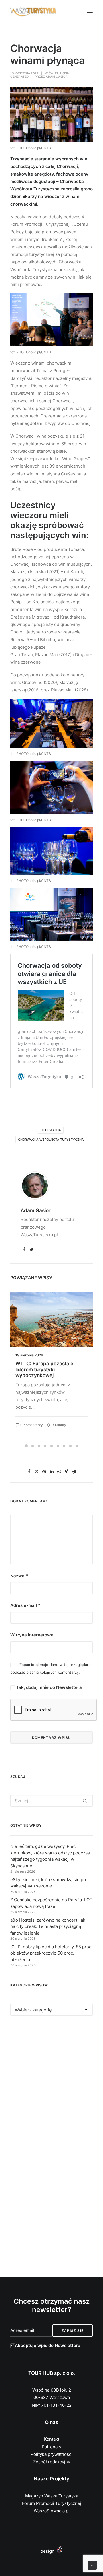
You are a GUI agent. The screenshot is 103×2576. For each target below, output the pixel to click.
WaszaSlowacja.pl (52, 2511)
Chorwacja (51, 1130)
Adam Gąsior (57, 77)
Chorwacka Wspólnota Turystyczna (51, 1140)
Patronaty (51, 2447)
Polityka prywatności (51, 2454)
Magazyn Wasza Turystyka (52, 2496)
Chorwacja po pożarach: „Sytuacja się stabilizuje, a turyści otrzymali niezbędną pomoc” (48, 1372)
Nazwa (19, 1576)
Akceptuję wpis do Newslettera (48, 2345)
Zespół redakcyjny (52, 2462)
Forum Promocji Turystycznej (52, 2503)
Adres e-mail (25, 1605)
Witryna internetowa (32, 1635)
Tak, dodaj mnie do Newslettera (48, 1687)
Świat (54, 73)
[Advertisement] (51, 2084)
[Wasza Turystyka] (33, 11)
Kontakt (52, 2439)
